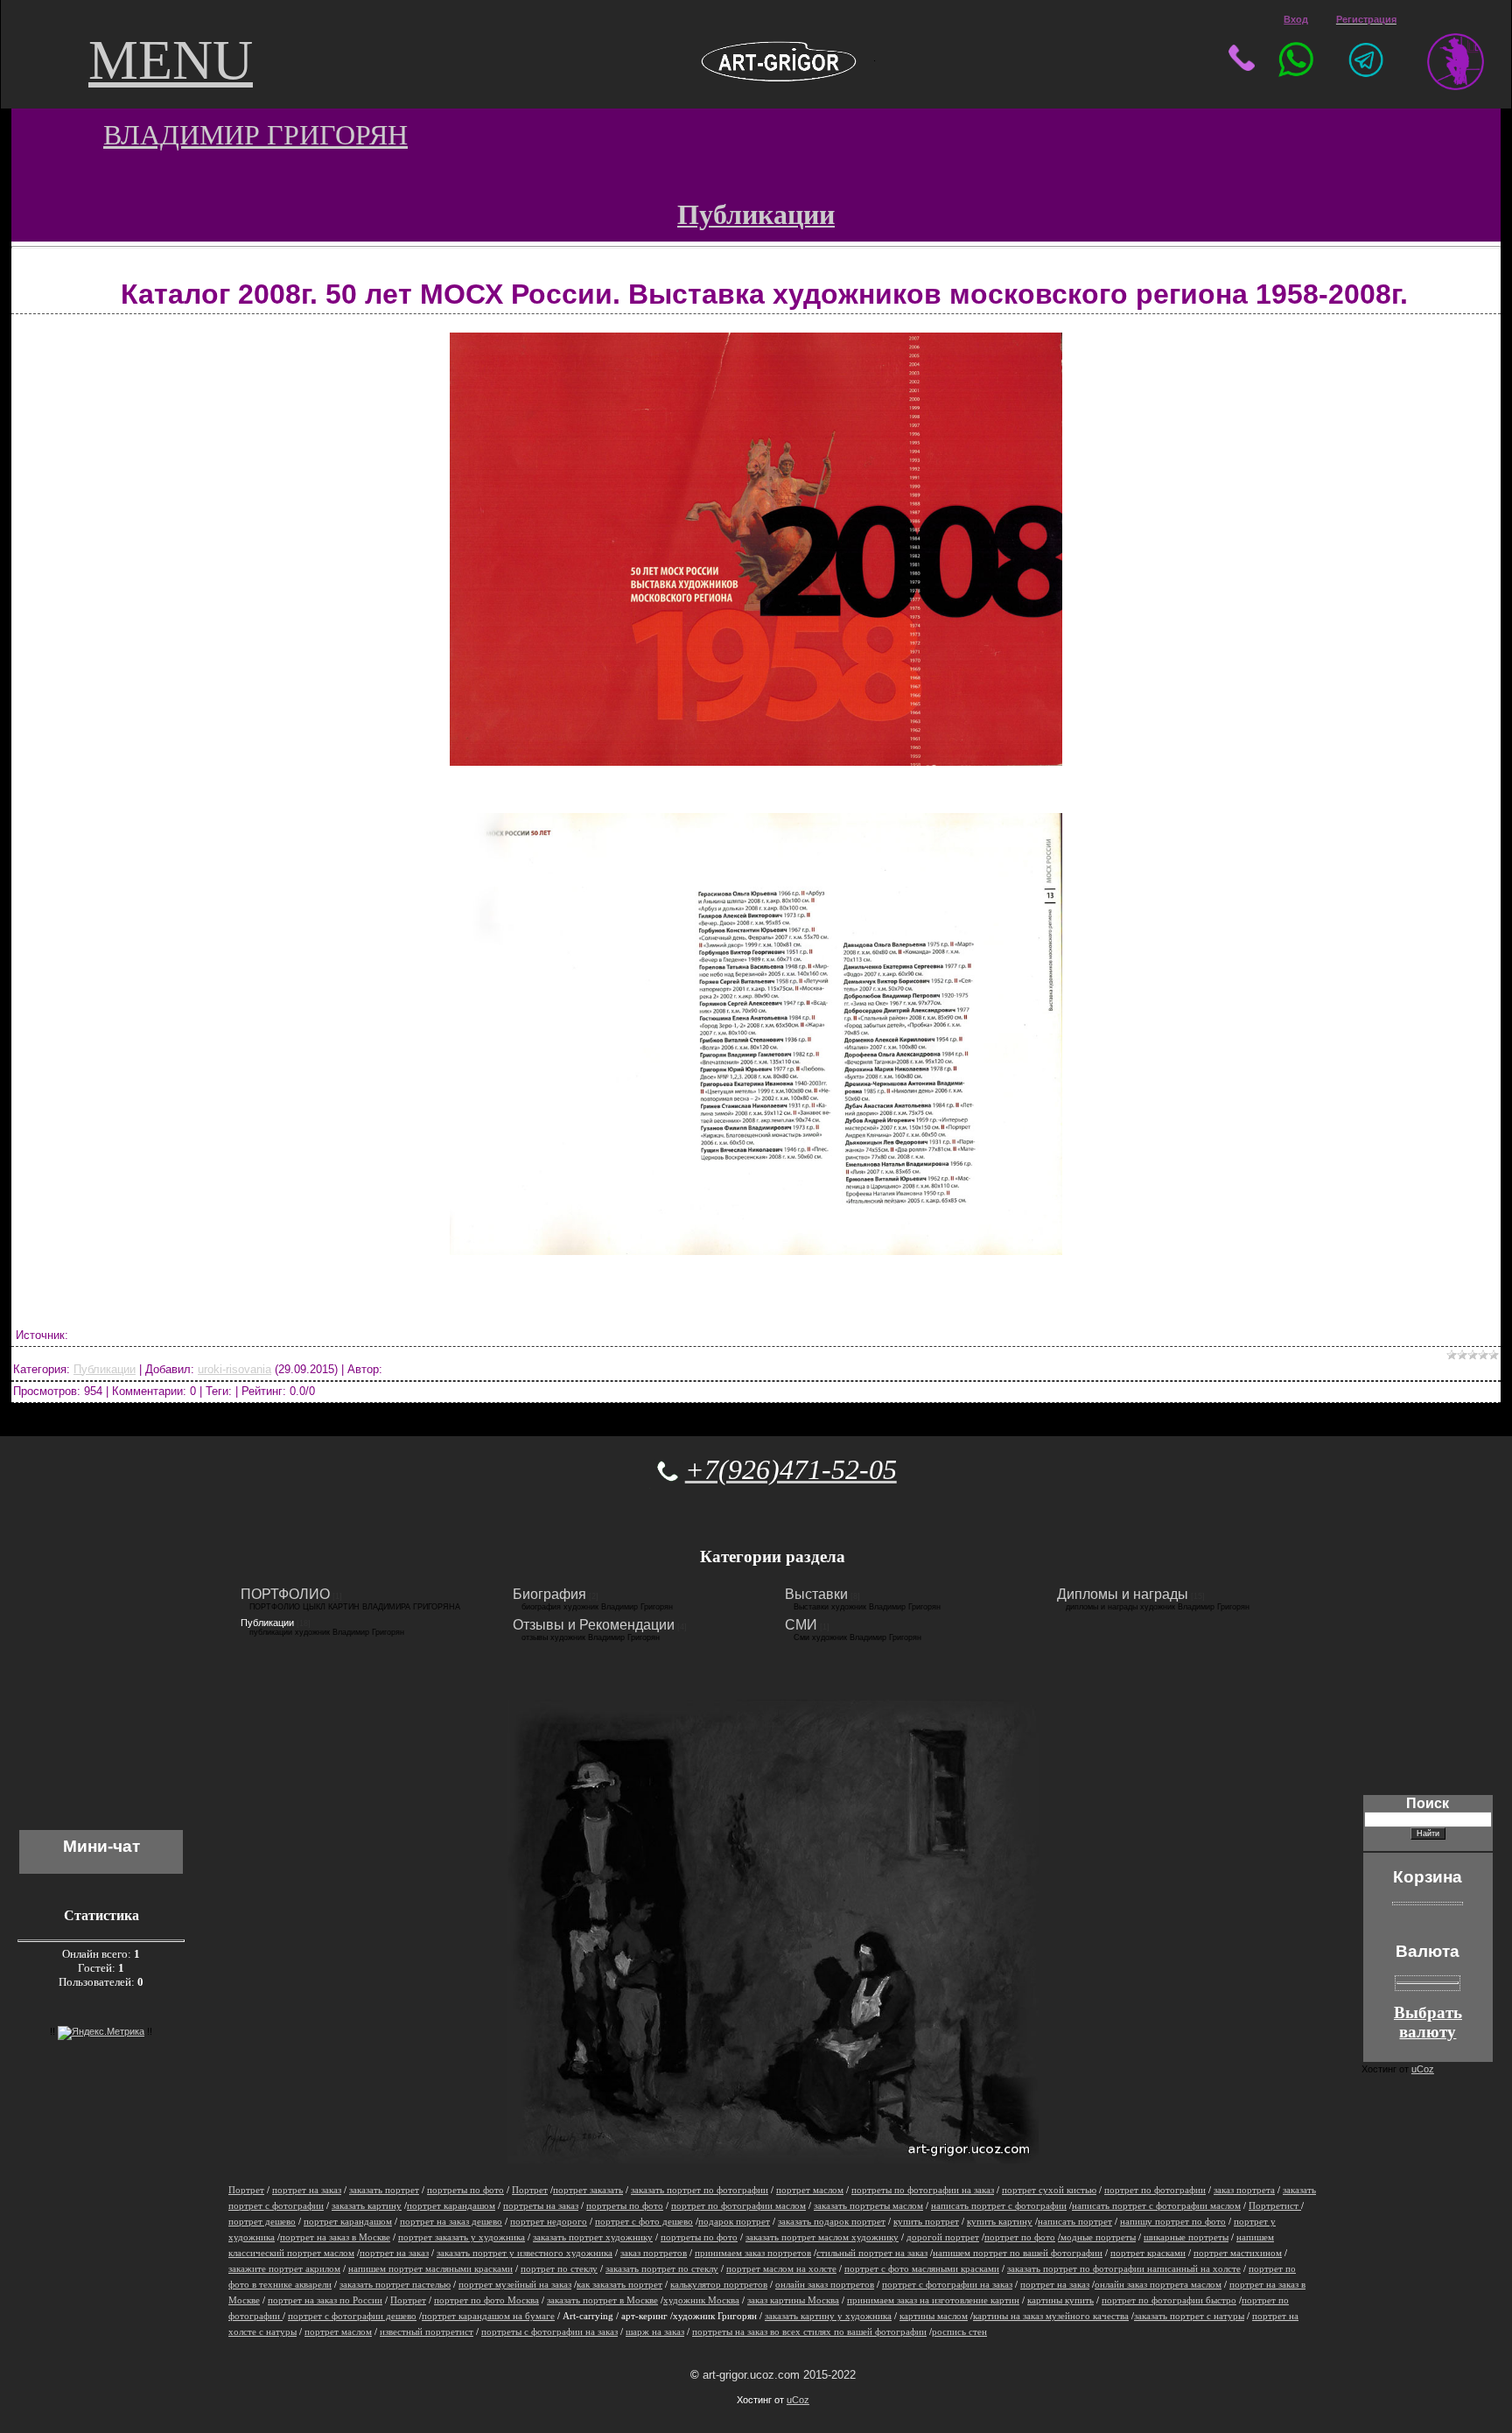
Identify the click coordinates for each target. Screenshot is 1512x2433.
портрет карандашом (451, 2206)
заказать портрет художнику (593, 2237)
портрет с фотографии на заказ (947, 2285)
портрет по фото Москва (486, 2300)
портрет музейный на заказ (515, 2285)
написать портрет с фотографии (999, 2206)
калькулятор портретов (719, 2285)
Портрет (246, 2190)
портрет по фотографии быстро (1169, 2300)
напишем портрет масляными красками (430, 2269)
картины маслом (934, 2316)
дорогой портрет (943, 2237)
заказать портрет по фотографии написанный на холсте (1124, 2269)
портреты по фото (465, 2190)
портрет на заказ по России (325, 2300)
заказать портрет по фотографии (700, 2190)
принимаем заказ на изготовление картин (933, 2300)
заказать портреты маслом (868, 2206)
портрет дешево (262, 2222)
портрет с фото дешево (644, 2222)
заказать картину (367, 2206)
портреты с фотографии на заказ (549, 2332)
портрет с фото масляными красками (922, 2269)
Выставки (816, 1594)
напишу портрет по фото (1173, 2222)
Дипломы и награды (1123, 1594)
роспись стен (959, 2332)
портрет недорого (549, 2222)
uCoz (798, 2400)
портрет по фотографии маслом (738, 2206)
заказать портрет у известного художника (525, 2253)
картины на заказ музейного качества (1051, 2316)
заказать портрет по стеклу (662, 2269)
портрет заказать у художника (462, 2237)
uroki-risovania (234, 1369)
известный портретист (427, 2332)
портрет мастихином (1238, 2253)
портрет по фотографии (1155, 2190)
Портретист (1275, 2206)
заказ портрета (1244, 2190)
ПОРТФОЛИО (285, 1594)
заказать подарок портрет (832, 2222)
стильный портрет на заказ (872, 2253)
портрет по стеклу (559, 2269)
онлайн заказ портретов (825, 2285)
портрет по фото (1020, 2237)
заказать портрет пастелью (395, 2285)
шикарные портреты (1186, 2237)
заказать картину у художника (828, 2316)
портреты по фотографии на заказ (923, 2190)
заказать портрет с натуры (1189, 2316)
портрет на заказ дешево (451, 2222)
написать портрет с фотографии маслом (1156, 2206)
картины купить (1060, 2300)
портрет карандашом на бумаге (488, 2316)
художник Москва (701, 2300)
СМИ (801, 1625)
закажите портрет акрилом (284, 2269)
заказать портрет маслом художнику (822, 2237)
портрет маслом (810, 2190)
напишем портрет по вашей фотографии (1018, 2253)
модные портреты (1097, 2237)
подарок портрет (734, 2222)
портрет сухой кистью (1049, 2190)
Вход (1296, 19)
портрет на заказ (307, 2190)
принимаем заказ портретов (753, 2253)
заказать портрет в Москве (602, 2300)
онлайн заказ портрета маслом (1158, 2285)
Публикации (105, 1369)
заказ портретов (654, 2253)
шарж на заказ (655, 2332)
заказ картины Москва (793, 2300)
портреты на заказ (541, 2206)
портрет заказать (588, 2190)
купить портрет (926, 2222)
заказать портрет (384, 2190)
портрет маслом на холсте (781, 2269)
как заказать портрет (619, 2285)
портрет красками (1148, 2253)
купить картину (1000, 2222)
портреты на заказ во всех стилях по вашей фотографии (809, 2332)
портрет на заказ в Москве (335, 2237)
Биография (549, 1594)
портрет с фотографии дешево (352, 2316)
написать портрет (1075, 2222)
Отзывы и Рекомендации (594, 1625)
